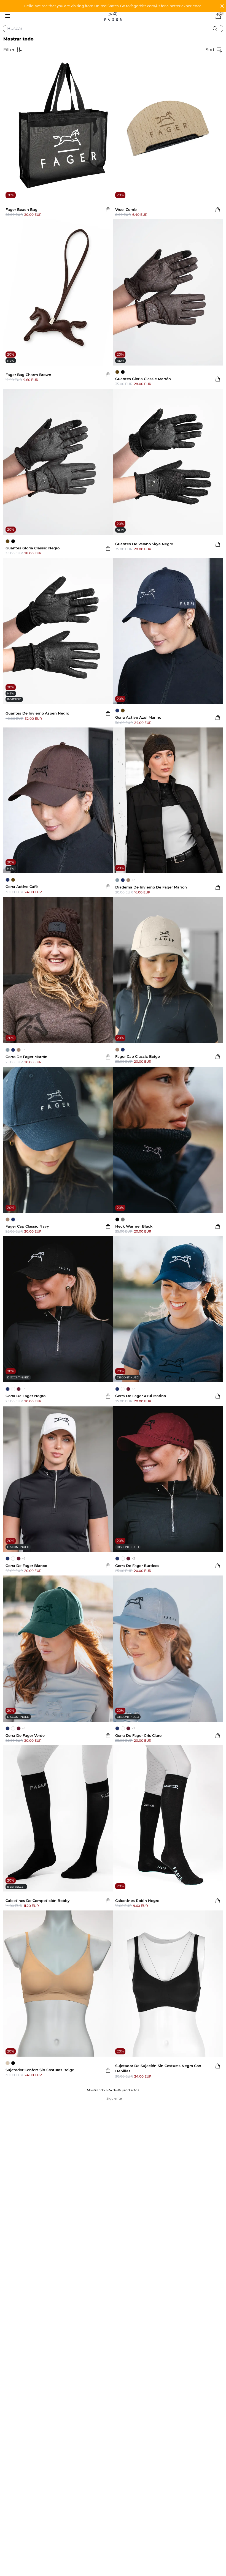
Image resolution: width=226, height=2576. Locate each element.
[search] (115, 29)
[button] (113, 6)
